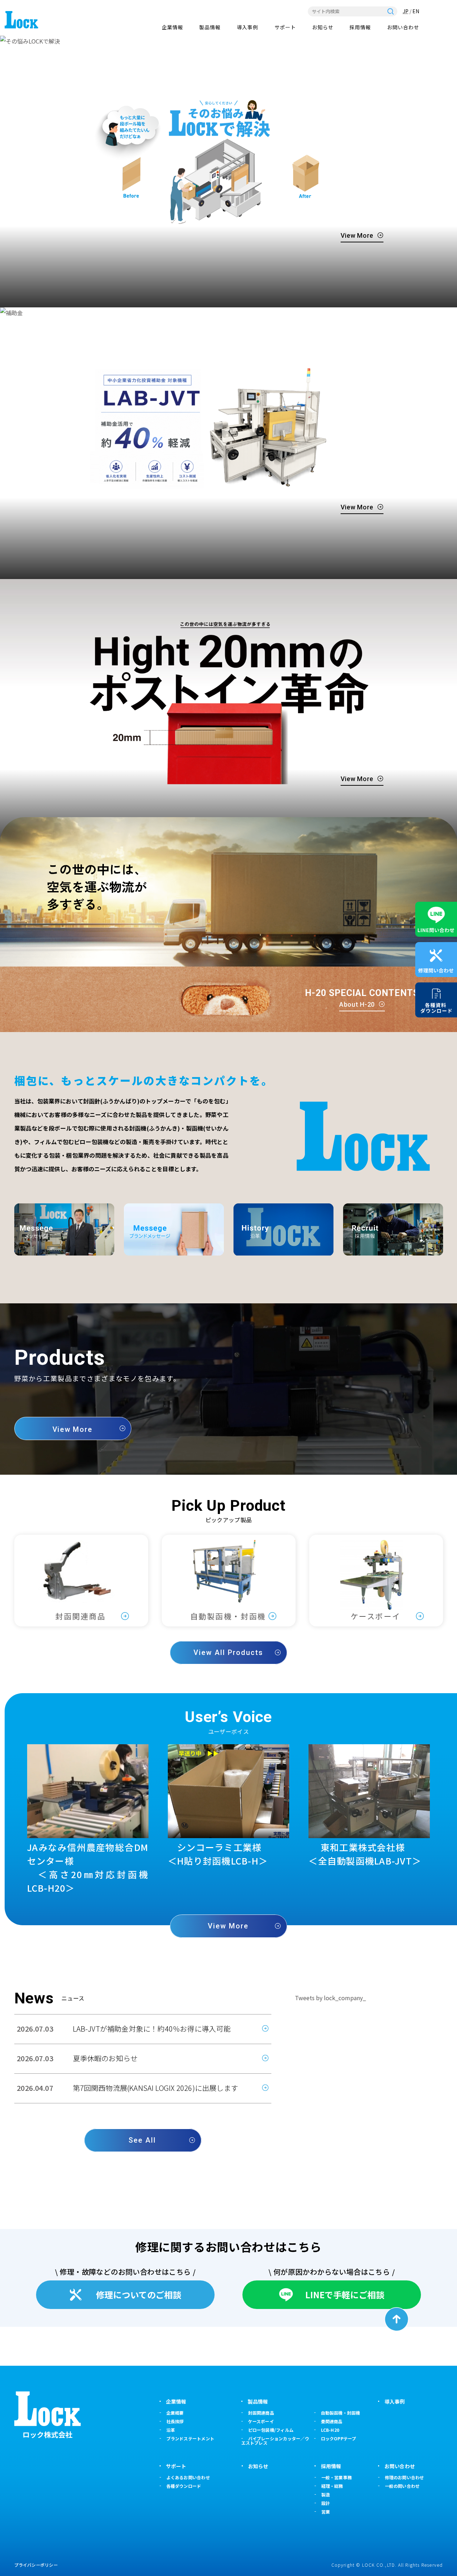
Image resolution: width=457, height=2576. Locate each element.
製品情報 (210, 27)
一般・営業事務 (337, 2477)
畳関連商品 (332, 2421)
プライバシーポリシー (36, 2565)
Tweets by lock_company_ (330, 1998)
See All (142, 2140)
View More (357, 235)
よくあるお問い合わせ (188, 2477)
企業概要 (175, 2413)
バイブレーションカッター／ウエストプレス (275, 2441)
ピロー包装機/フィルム (271, 2430)
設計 (326, 2503)
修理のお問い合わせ (405, 2477)
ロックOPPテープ (339, 2438)
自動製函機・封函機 (341, 2413)
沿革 (171, 2430)
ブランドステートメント (190, 2438)
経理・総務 (332, 2486)
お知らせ (323, 27)
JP (406, 11)
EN (416, 11)
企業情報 (172, 27)
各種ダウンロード (184, 2486)
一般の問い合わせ (402, 2486)
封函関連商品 (261, 2413)
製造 (326, 2494)
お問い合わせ (403, 27)
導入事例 (247, 27)
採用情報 (360, 27)
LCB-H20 (330, 2430)
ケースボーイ (261, 2421)
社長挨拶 (175, 2421)
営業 (326, 2512)
